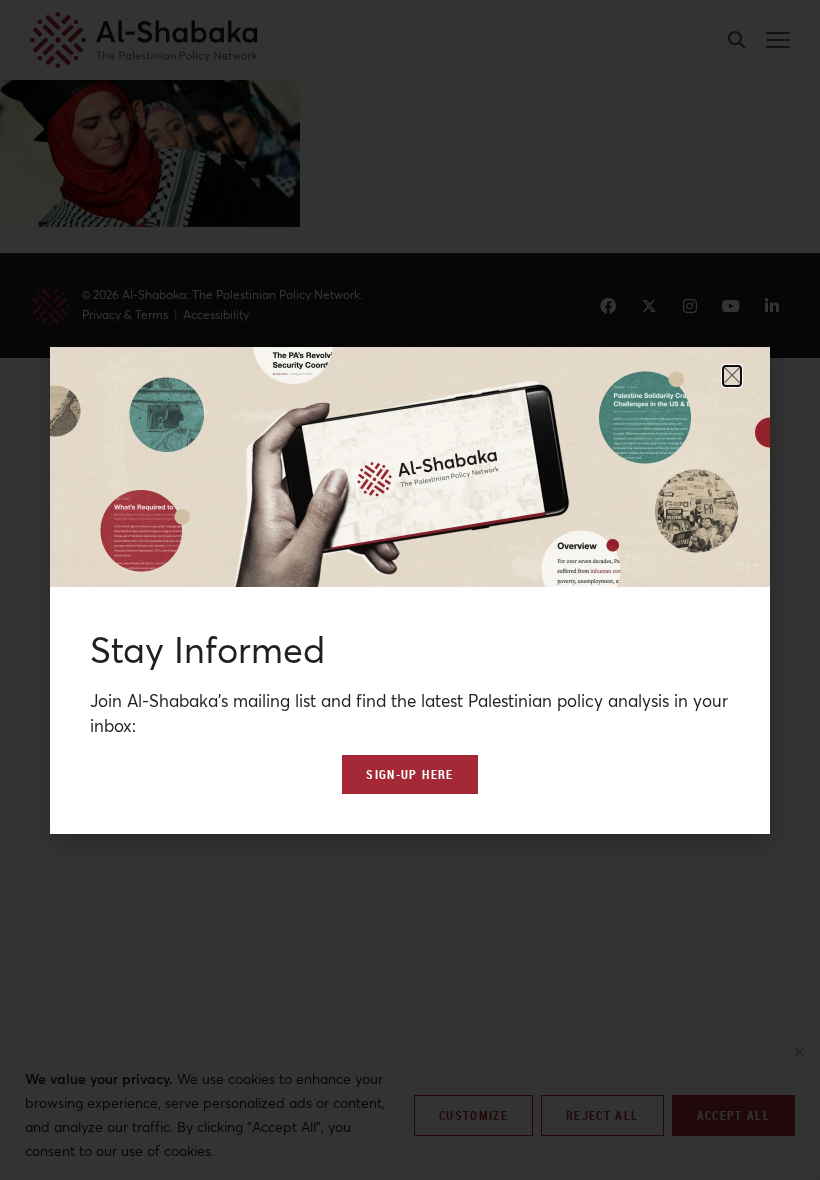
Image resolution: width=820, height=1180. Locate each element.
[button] (732, 376)
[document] (410, 590)
